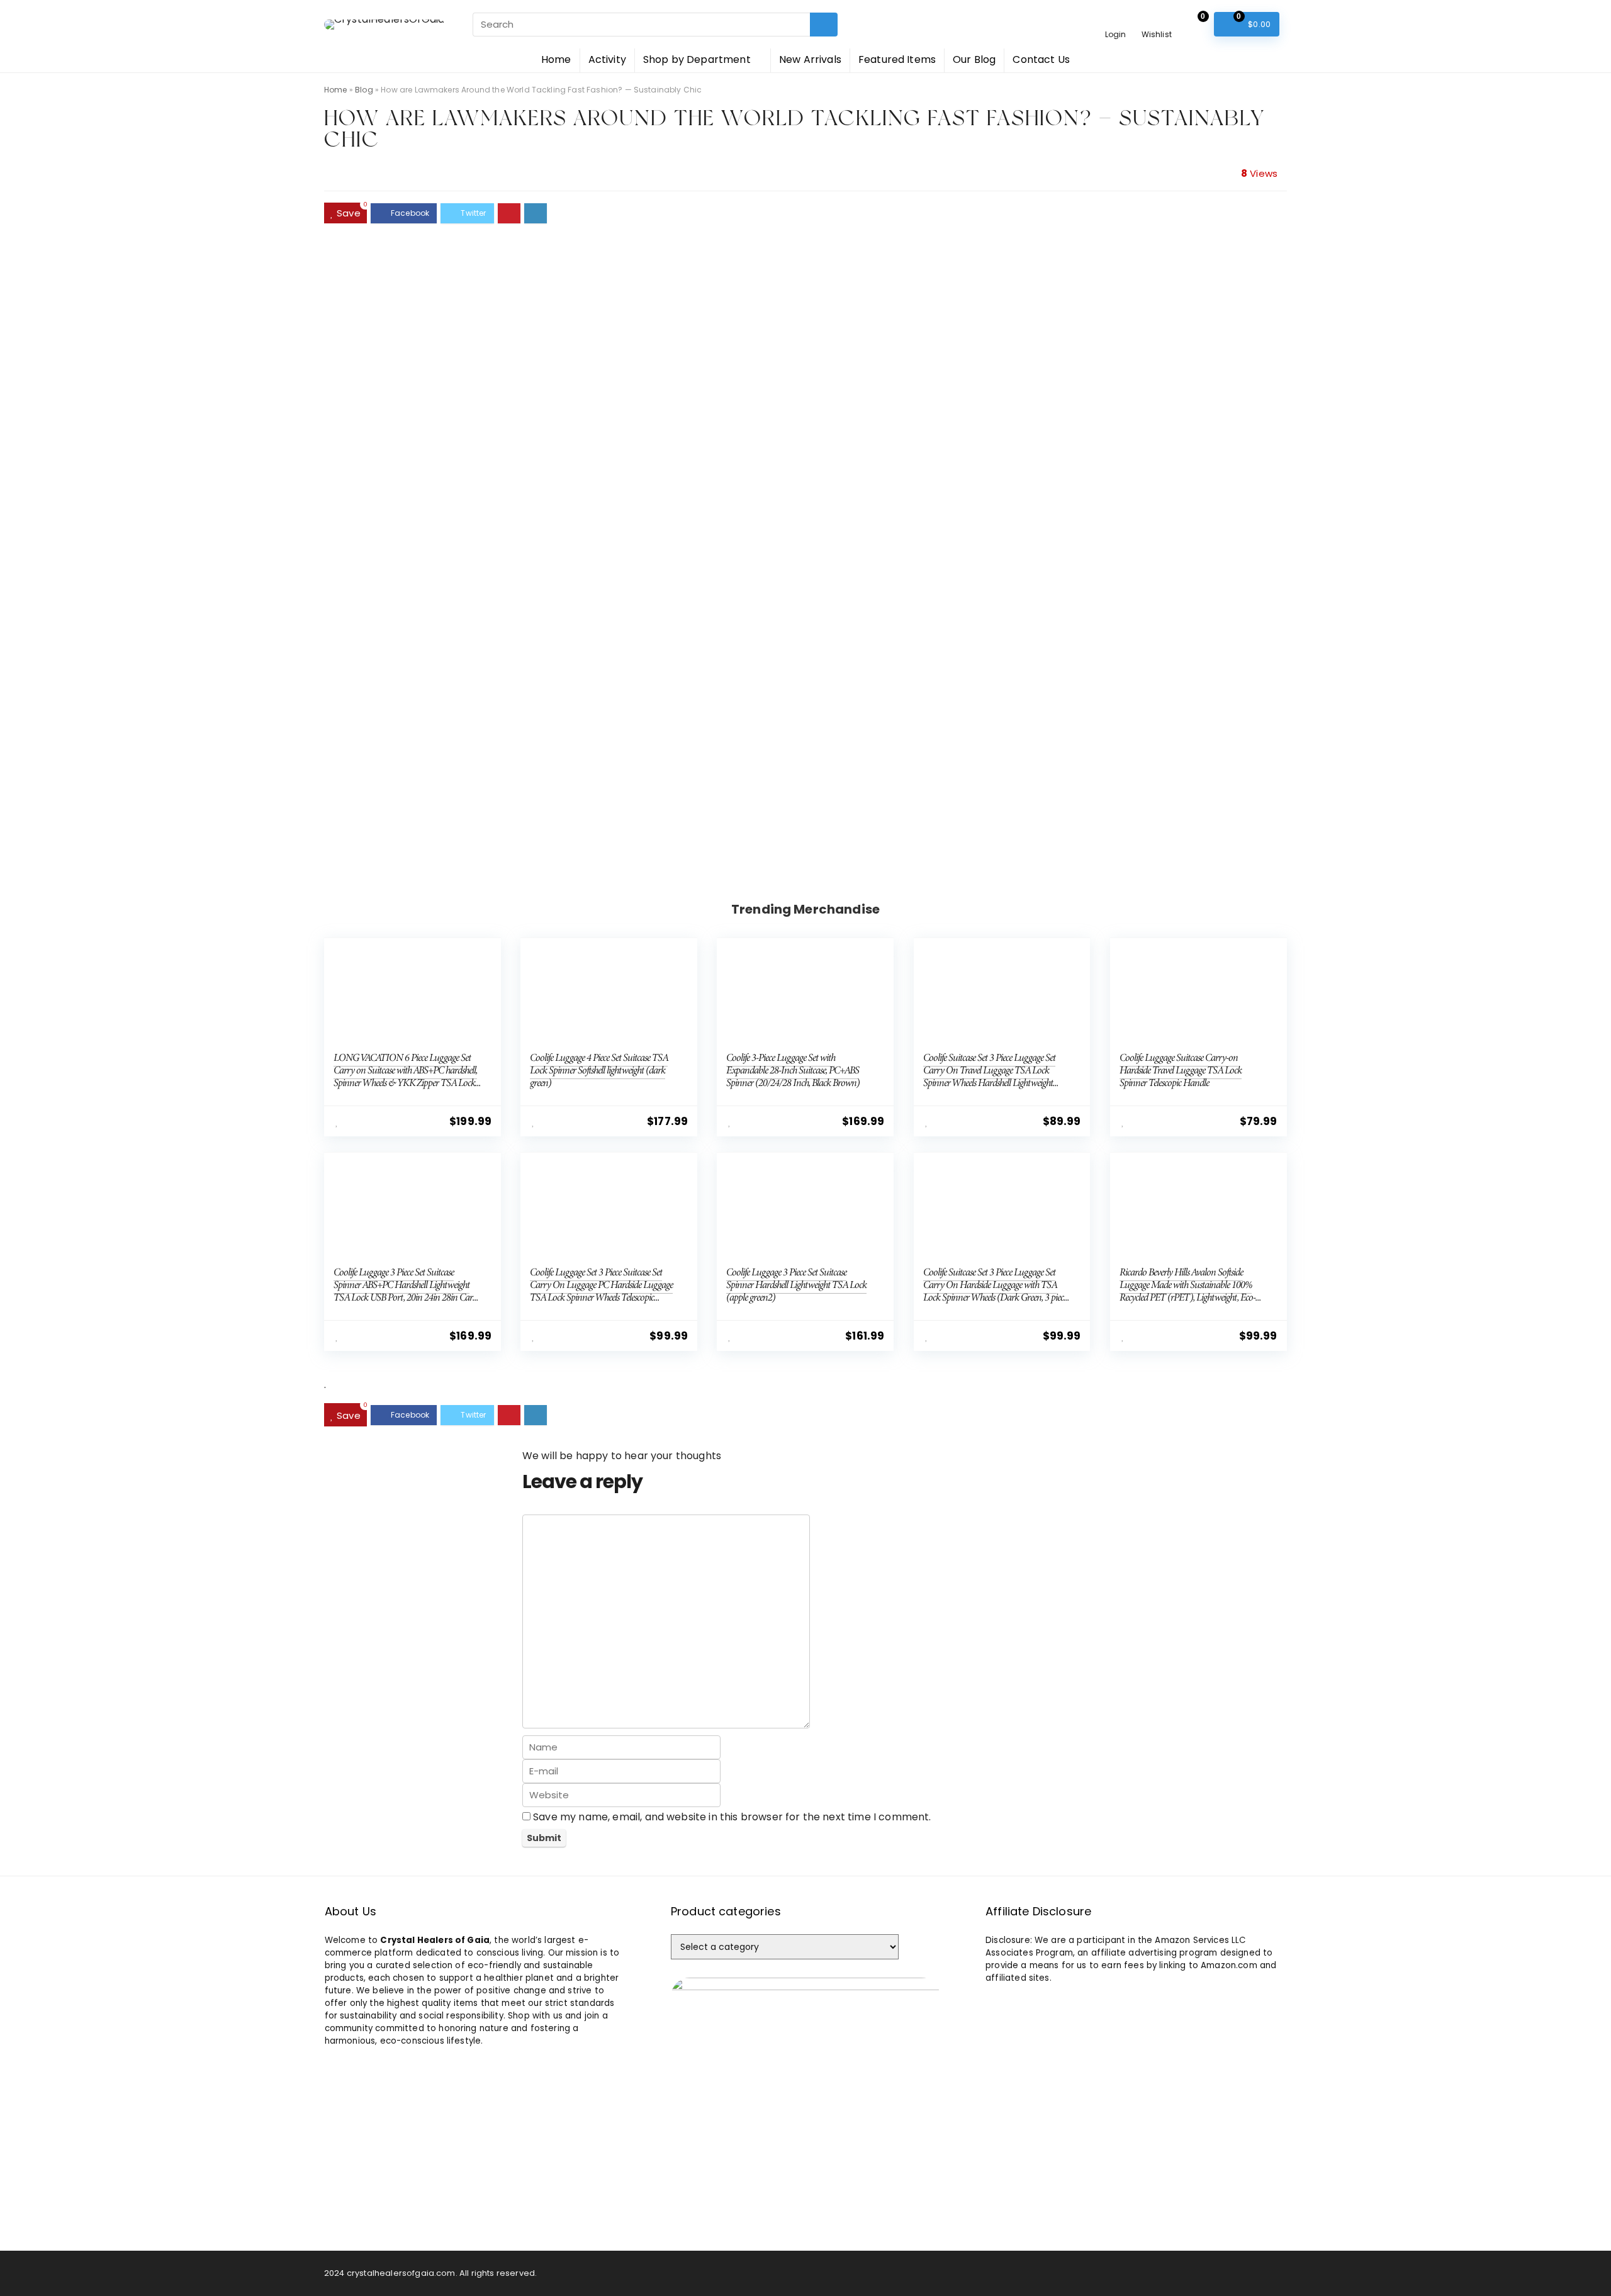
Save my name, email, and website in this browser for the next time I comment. (732, 1817)
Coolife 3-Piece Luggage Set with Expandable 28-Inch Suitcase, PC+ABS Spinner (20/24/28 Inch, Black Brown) (793, 1070)
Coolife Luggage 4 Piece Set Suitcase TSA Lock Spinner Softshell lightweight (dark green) (599, 1070)
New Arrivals (810, 59)
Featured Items (897, 59)
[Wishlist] (1156, 17)
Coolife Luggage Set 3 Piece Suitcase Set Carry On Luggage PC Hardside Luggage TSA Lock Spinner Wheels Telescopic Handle (601, 1291)
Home (556, 59)
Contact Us (1041, 59)
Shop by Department (697, 59)
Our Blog (974, 59)
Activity (607, 59)
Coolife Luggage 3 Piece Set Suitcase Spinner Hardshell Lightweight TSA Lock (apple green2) (796, 1285)
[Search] (824, 25)
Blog (364, 90)
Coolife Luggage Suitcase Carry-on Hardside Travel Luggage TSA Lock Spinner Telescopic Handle (1181, 1070)
